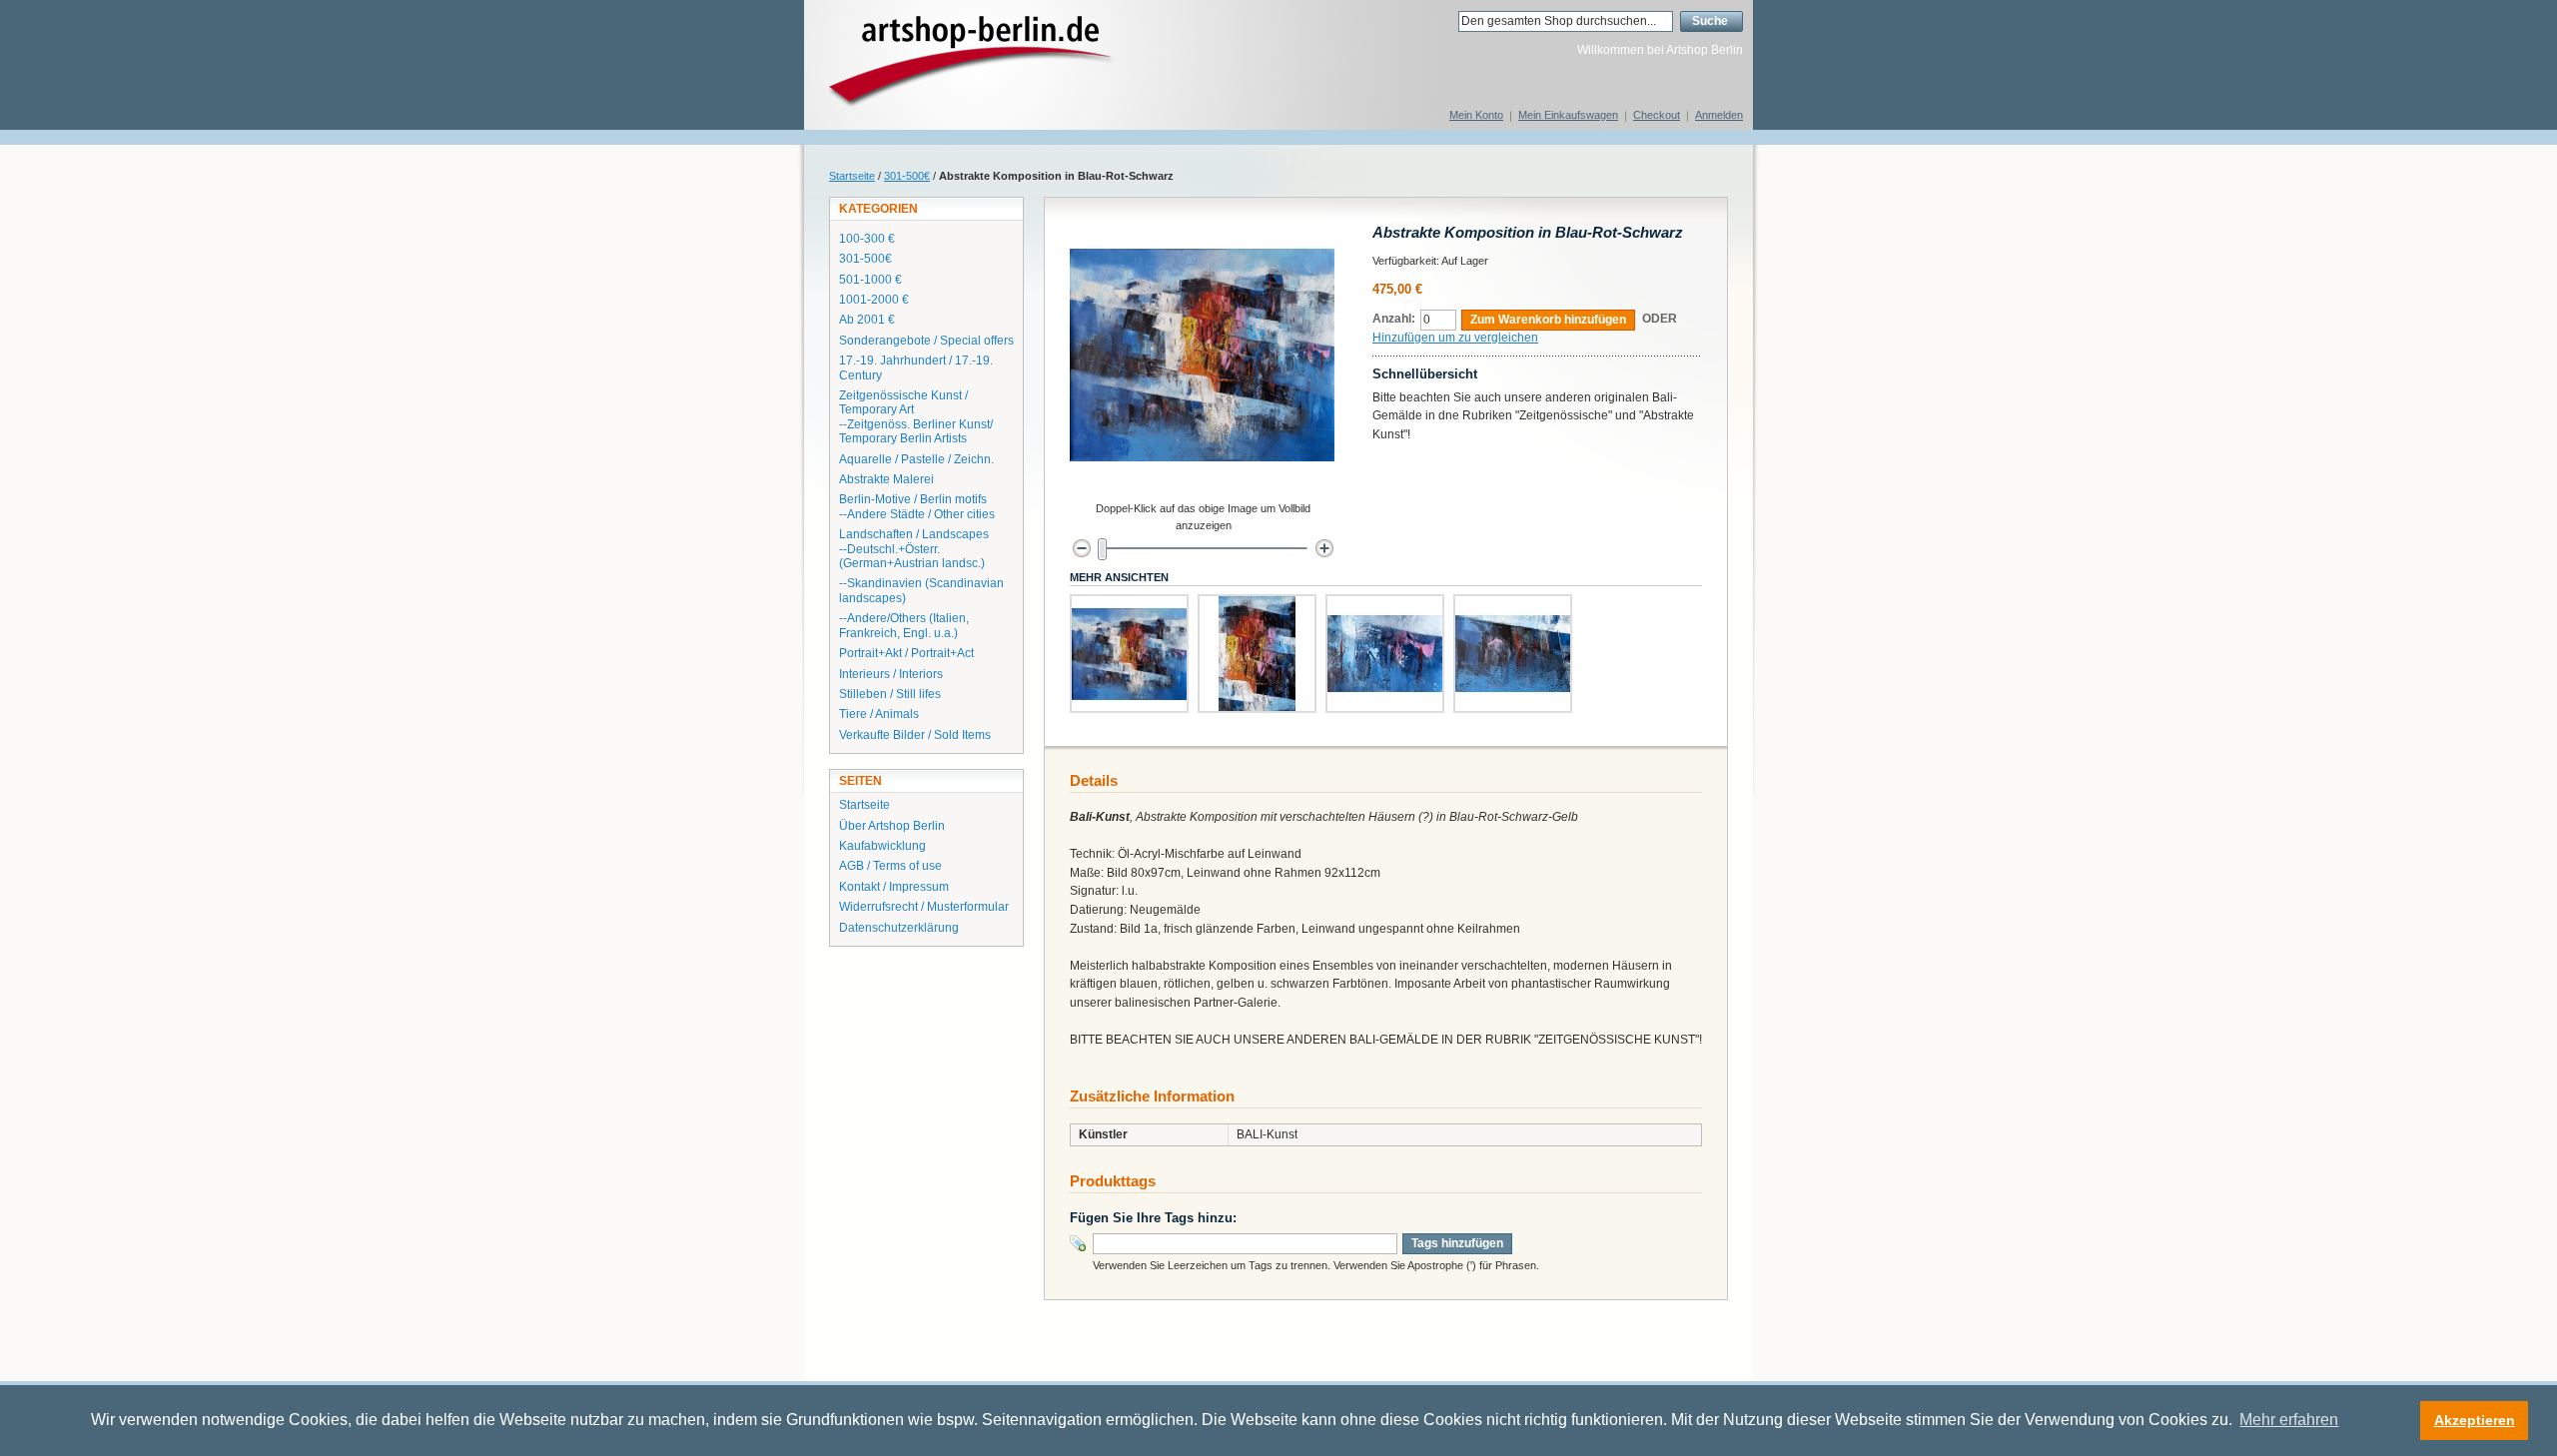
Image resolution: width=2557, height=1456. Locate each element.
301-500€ (907, 176)
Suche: (1440, 21)
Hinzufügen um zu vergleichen (1455, 338)
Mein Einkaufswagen (1568, 115)
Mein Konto (1476, 115)
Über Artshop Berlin (892, 826)
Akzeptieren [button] (2475, 1420)
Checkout (1657, 115)
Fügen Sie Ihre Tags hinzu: (1153, 1218)
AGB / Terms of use (890, 866)
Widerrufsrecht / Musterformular (924, 907)
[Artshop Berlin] (971, 64)
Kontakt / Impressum (894, 887)
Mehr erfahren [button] (2289, 1420)
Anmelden (1719, 115)
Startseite (852, 176)
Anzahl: (1394, 319)
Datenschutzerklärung (899, 928)
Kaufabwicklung (882, 846)
